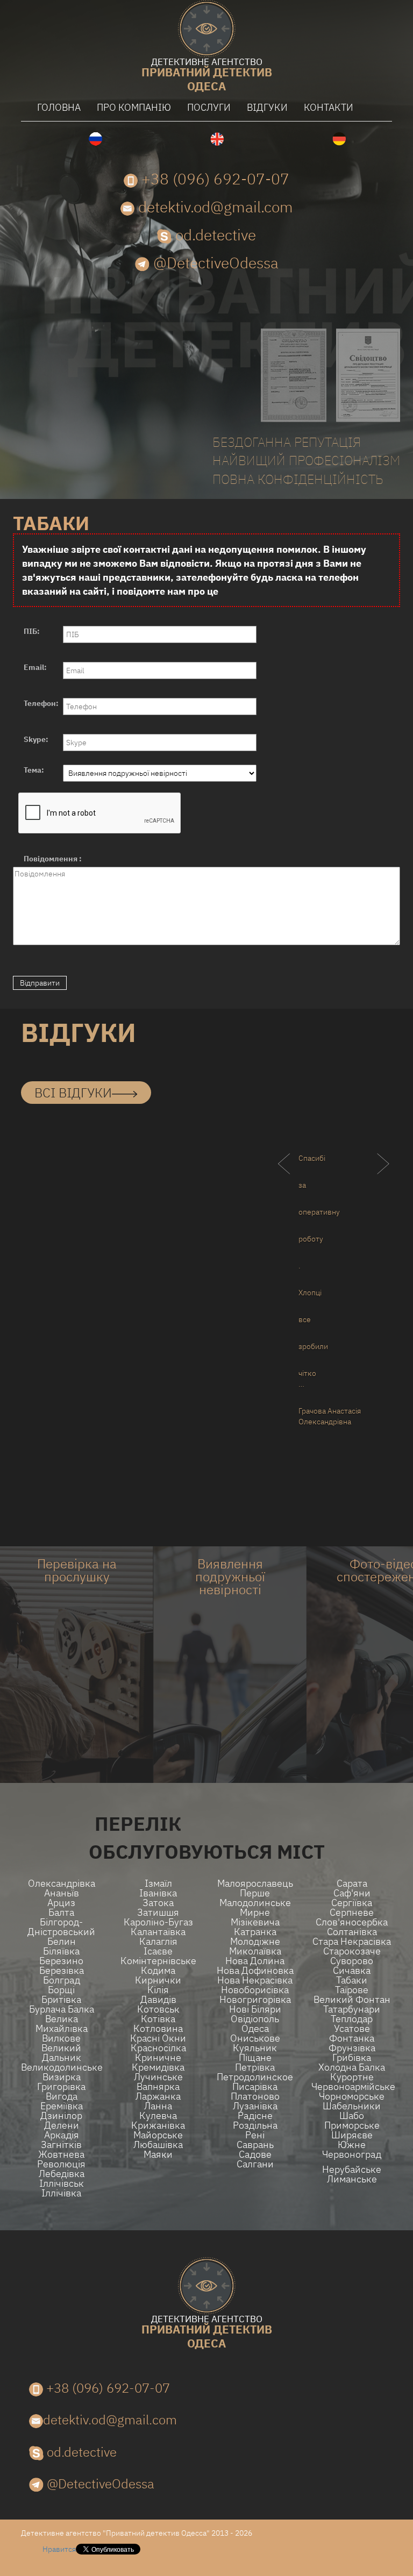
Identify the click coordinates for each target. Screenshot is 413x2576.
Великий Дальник (61, 2053)
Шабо (352, 2116)
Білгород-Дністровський (61, 1927)
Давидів (158, 2000)
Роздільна (255, 2125)
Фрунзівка (352, 2048)
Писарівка (255, 2087)
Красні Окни (158, 2038)
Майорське (158, 2135)
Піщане (255, 2058)
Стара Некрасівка (352, 1942)
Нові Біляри (255, 2009)
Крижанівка (158, 2125)
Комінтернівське (158, 1961)
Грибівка (352, 2058)
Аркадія (62, 2135)
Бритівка (61, 2000)
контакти (329, 107)
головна (59, 107)
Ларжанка (158, 2096)
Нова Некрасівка (255, 1980)
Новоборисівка (255, 1990)
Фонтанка (352, 2038)
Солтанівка (352, 1932)
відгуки (267, 107)
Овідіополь (255, 2019)
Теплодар (352, 2019)
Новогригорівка (255, 2000)
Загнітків (61, 2145)
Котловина (158, 2029)
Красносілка (158, 2048)
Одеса (255, 2029)
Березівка (62, 1971)
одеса (207, 76)
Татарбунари (352, 2009)
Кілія (158, 1990)
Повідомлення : (53, 859)
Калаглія (158, 1942)
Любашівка (158, 2145)
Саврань (255, 2145)
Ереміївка (62, 2106)
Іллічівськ (62, 2183)
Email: (35, 667)
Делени (62, 2125)
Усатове (352, 2029)
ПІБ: (32, 631)
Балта (61, 1913)
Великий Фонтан (352, 2000)
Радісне (255, 2116)
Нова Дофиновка (255, 1971)
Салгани (255, 2164)
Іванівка (158, 1893)
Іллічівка (61, 2193)
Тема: (34, 770)
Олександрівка (62, 1883)
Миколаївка (255, 1951)
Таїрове (352, 1990)
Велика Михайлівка (62, 2024)
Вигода (62, 2096)
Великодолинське (61, 2067)
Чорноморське (352, 2096)
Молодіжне (255, 1942)
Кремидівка (158, 2067)
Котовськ (158, 2009)
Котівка (158, 2019)
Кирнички (158, 1980)
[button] (49, 1185)
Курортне (352, 2077)
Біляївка (61, 1951)
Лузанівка (255, 2106)
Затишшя (158, 1913)
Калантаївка (158, 1932)
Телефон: (41, 703)
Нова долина (255, 1961)
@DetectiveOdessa (214, 263)
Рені (255, 2135)
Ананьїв (62, 1893)
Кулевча (158, 2116)
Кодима (158, 1971)
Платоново (255, 2096)
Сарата (352, 1883)
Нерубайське (352, 2170)
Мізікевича (255, 1922)
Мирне (255, 1913)
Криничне (158, 2058)
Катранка (255, 1932)
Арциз (61, 1903)
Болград (62, 1980)
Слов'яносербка (352, 1922)
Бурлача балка (62, 2009)
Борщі (61, 1990)
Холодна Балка (352, 2067)
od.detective (214, 235)
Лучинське (158, 2077)
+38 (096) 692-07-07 (213, 179)
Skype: (36, 739)
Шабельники (352, 2106)
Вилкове (61, 2038)
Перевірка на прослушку (77, 1570)
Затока (158, 1903)
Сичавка (352, 1971)
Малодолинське (255, 1903)
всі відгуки (73, 1093)
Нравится (59, 2549)
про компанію (134, 107)
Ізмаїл (158, 1883)
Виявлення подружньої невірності (230, 1576)
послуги (209, 107)
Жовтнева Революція (61, 2159)
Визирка (62, 2077)
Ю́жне (352, 2145)
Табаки (352, 1980)
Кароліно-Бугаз (158, 1922)
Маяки (158, 2154)
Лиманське (352, 2179)
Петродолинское (255, 2077)
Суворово (352, 1961)
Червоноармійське (352, 2087)
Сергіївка (352, 1903)
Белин (62, 1942)
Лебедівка (62, 2174)
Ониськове (255, 2038)
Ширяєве (352, 2135)
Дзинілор (61, 2116)
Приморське (352, 2125)
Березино (61, 1961)
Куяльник (255, 2048)
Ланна (158, 2106)
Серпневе (352, 1913)
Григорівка (61, 2087)
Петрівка (255, 2067)
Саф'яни (352, 1893)
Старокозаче (352, 1951)
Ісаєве (158, 1951)
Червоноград (352, 2154)
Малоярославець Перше (255, 1888)
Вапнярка (158, 2087)
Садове (255, 2154)
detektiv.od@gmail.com (214, 207)
